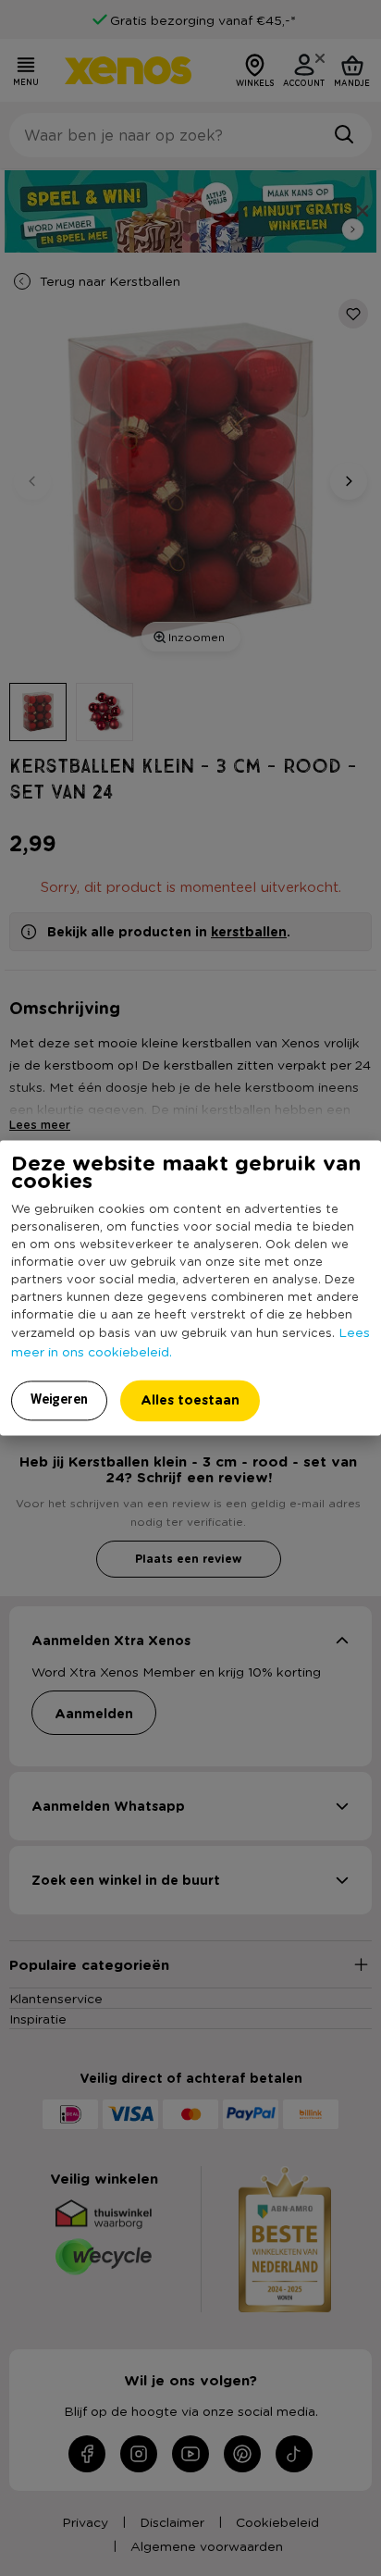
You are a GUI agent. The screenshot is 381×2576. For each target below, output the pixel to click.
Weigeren (59, 1400)
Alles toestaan (190, 1400)
